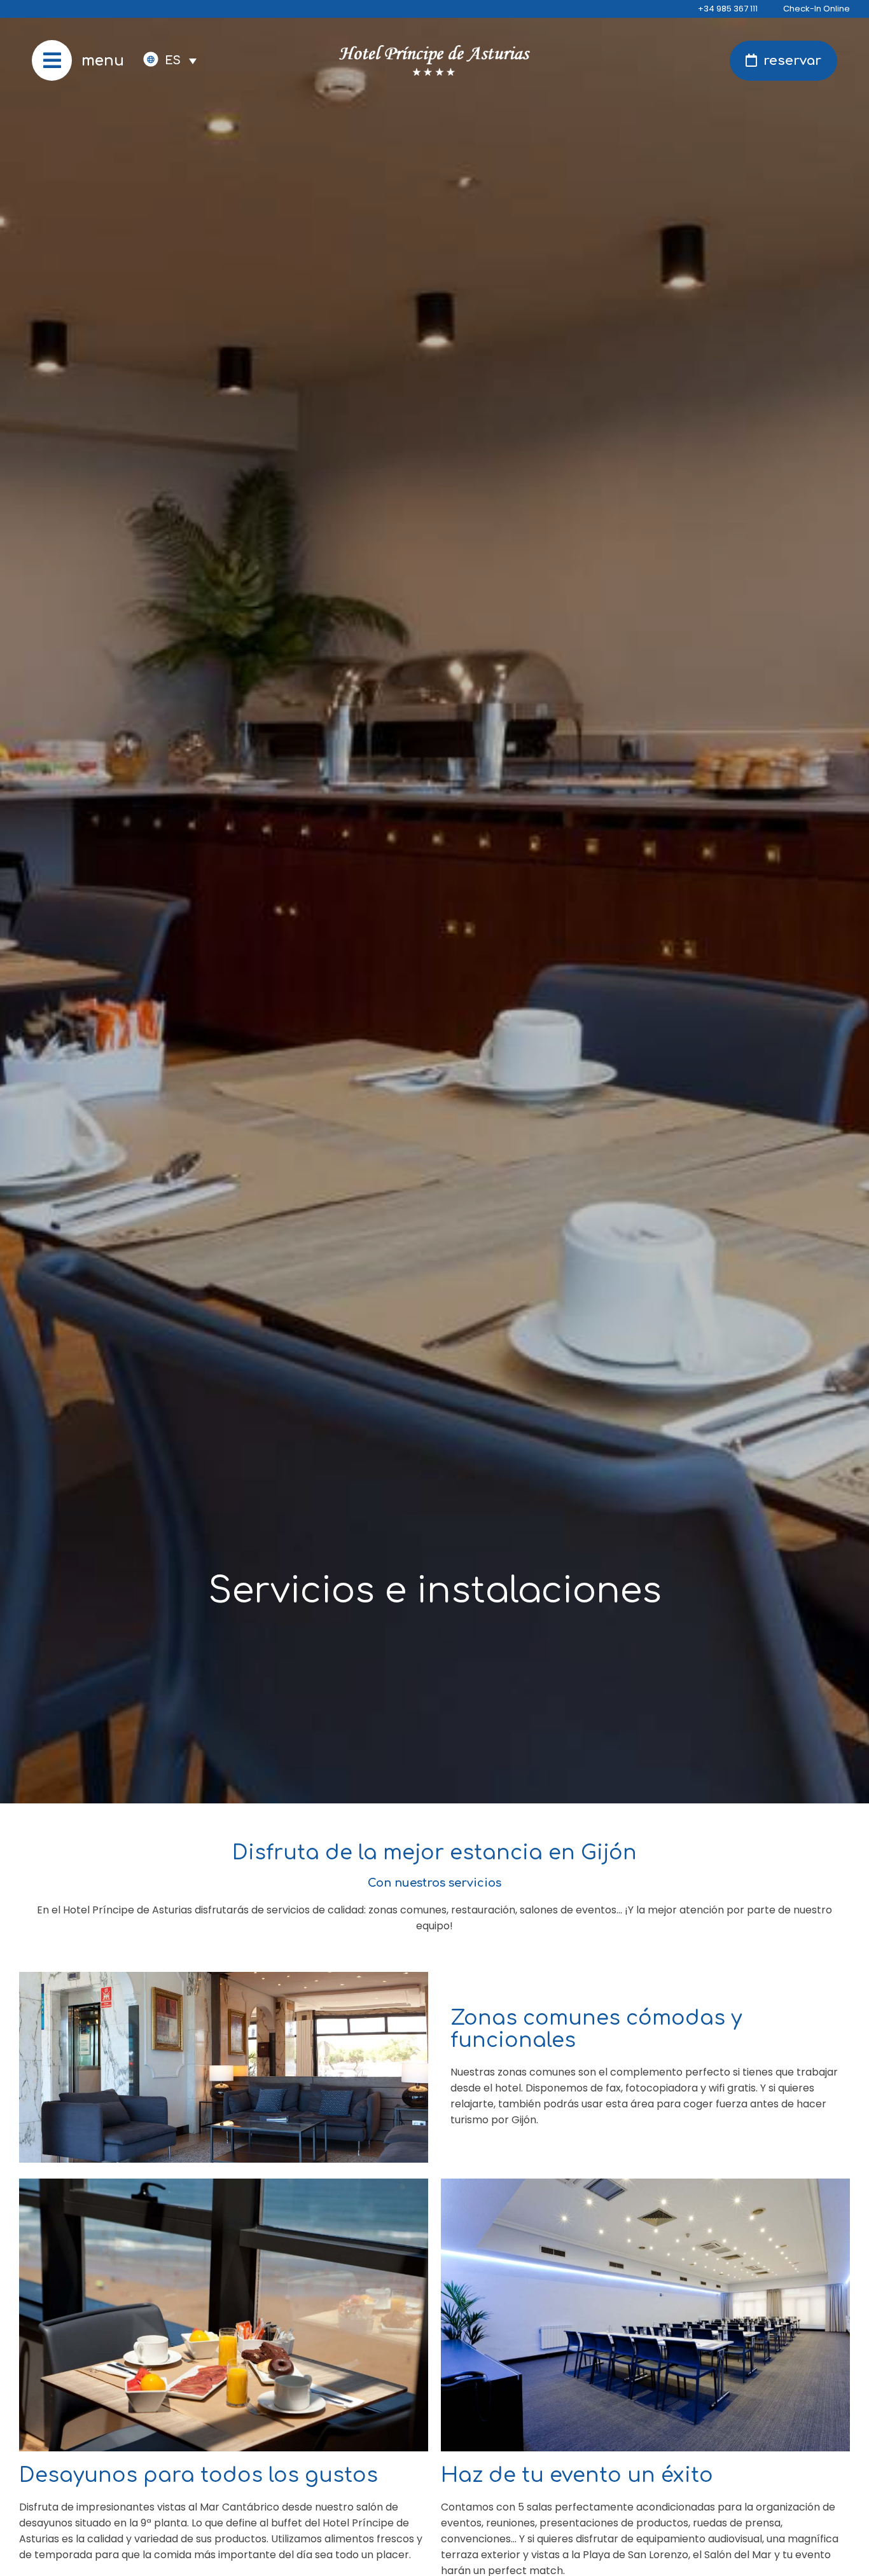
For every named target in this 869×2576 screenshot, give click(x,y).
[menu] (52, 60)
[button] (181, 60)
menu (103, 61)
